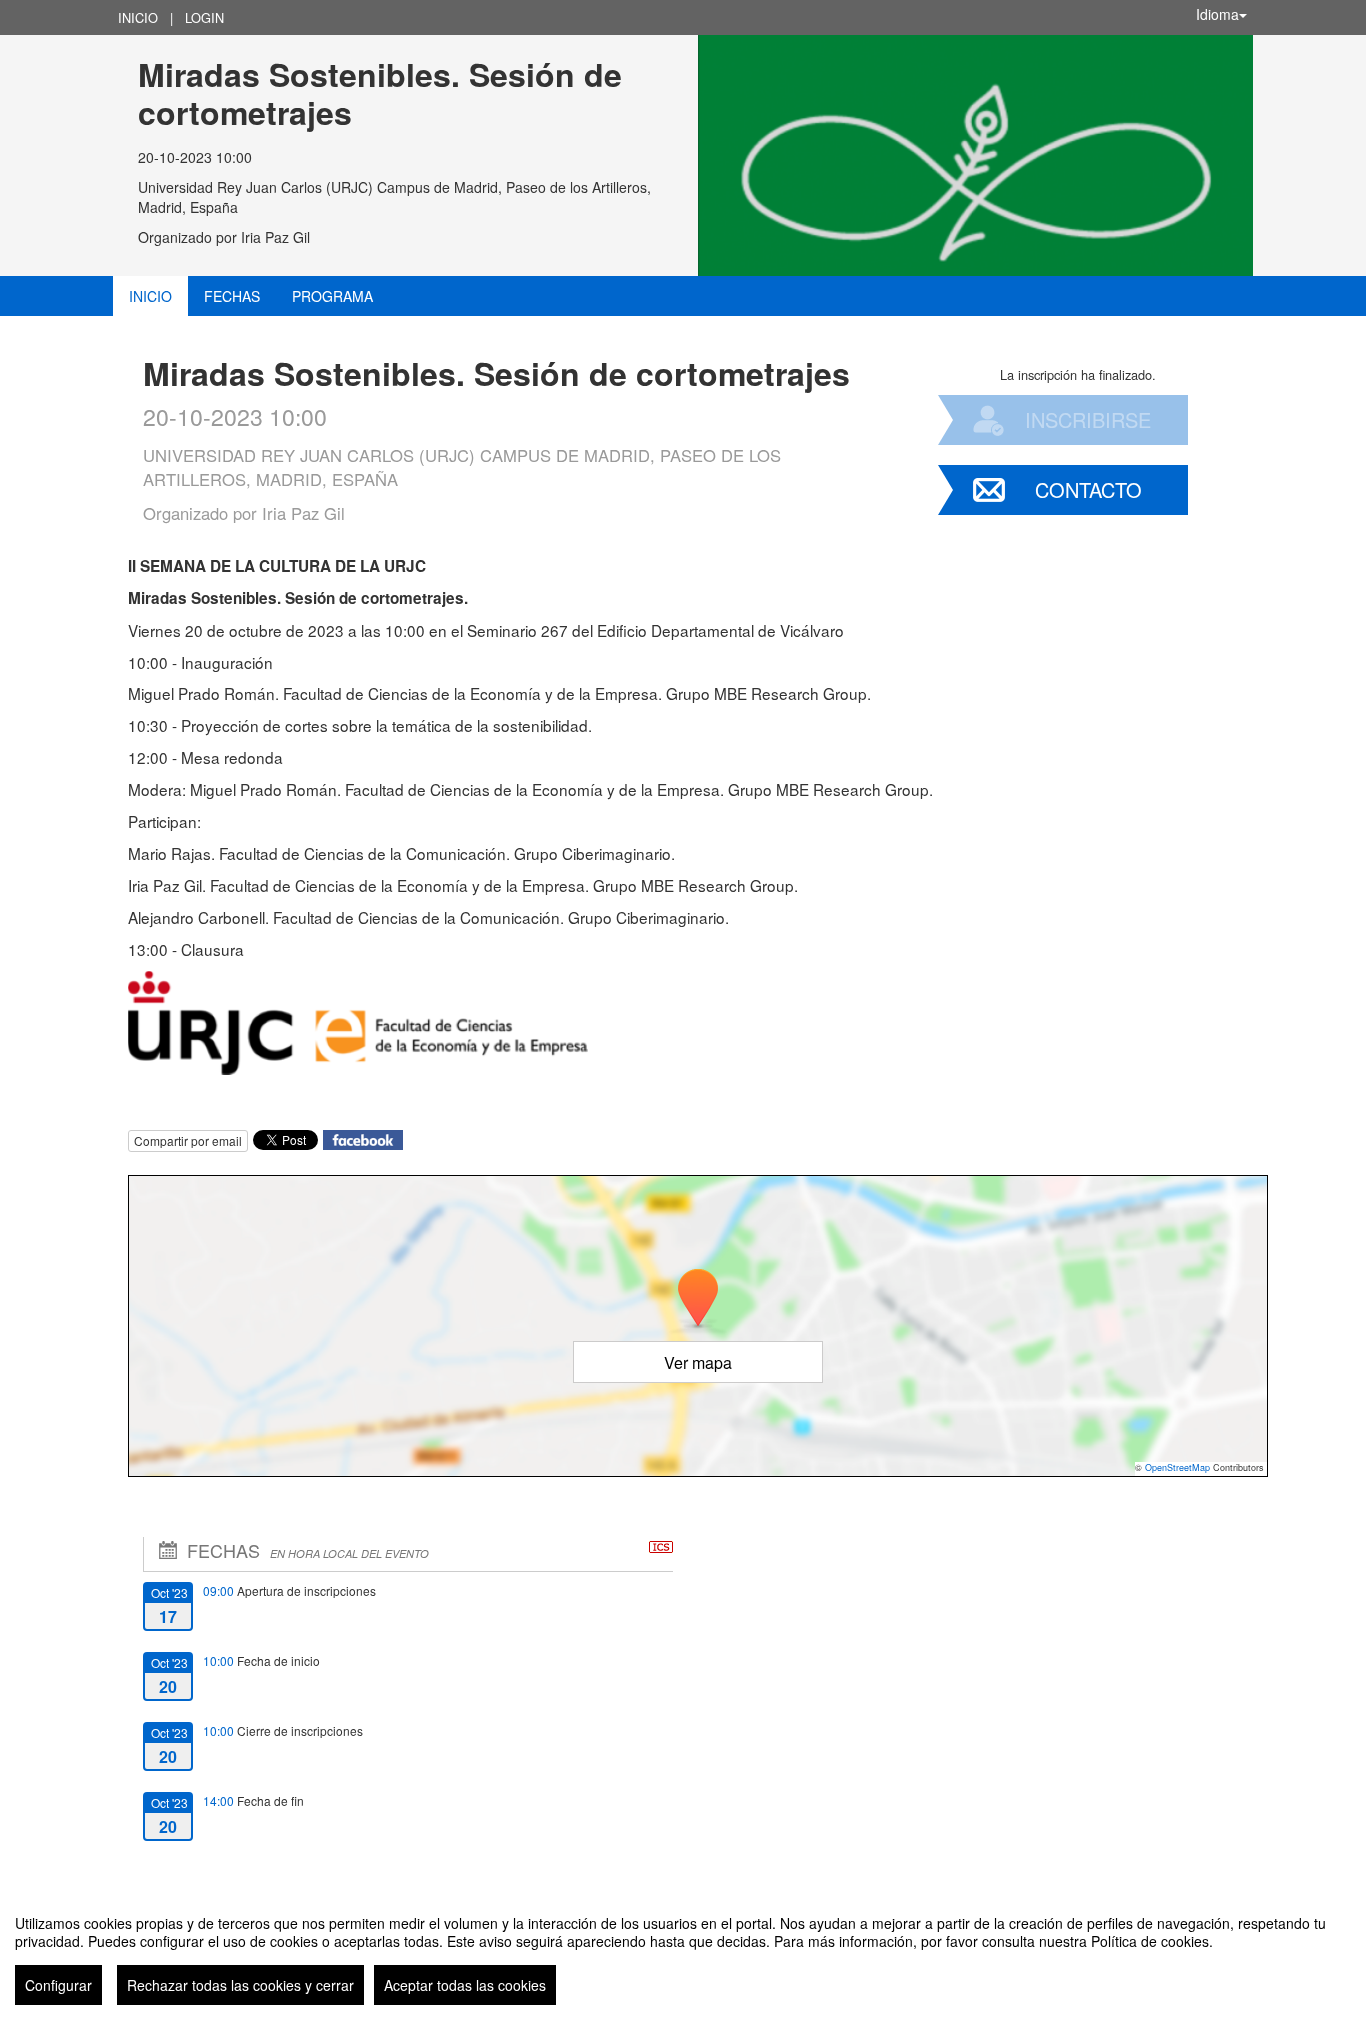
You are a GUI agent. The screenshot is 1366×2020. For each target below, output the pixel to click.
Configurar (58, 1985)
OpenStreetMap (1177, 1467)
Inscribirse (1088, 419)
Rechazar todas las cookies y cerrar (240, 1985)
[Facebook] (363, 1137)
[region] (683, 1952)
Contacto (1088, 489)
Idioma (1217, 14)
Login (204, 17)
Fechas (232, 296)
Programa (332, 296)
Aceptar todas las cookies (465, 1985)
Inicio (138, 17)
